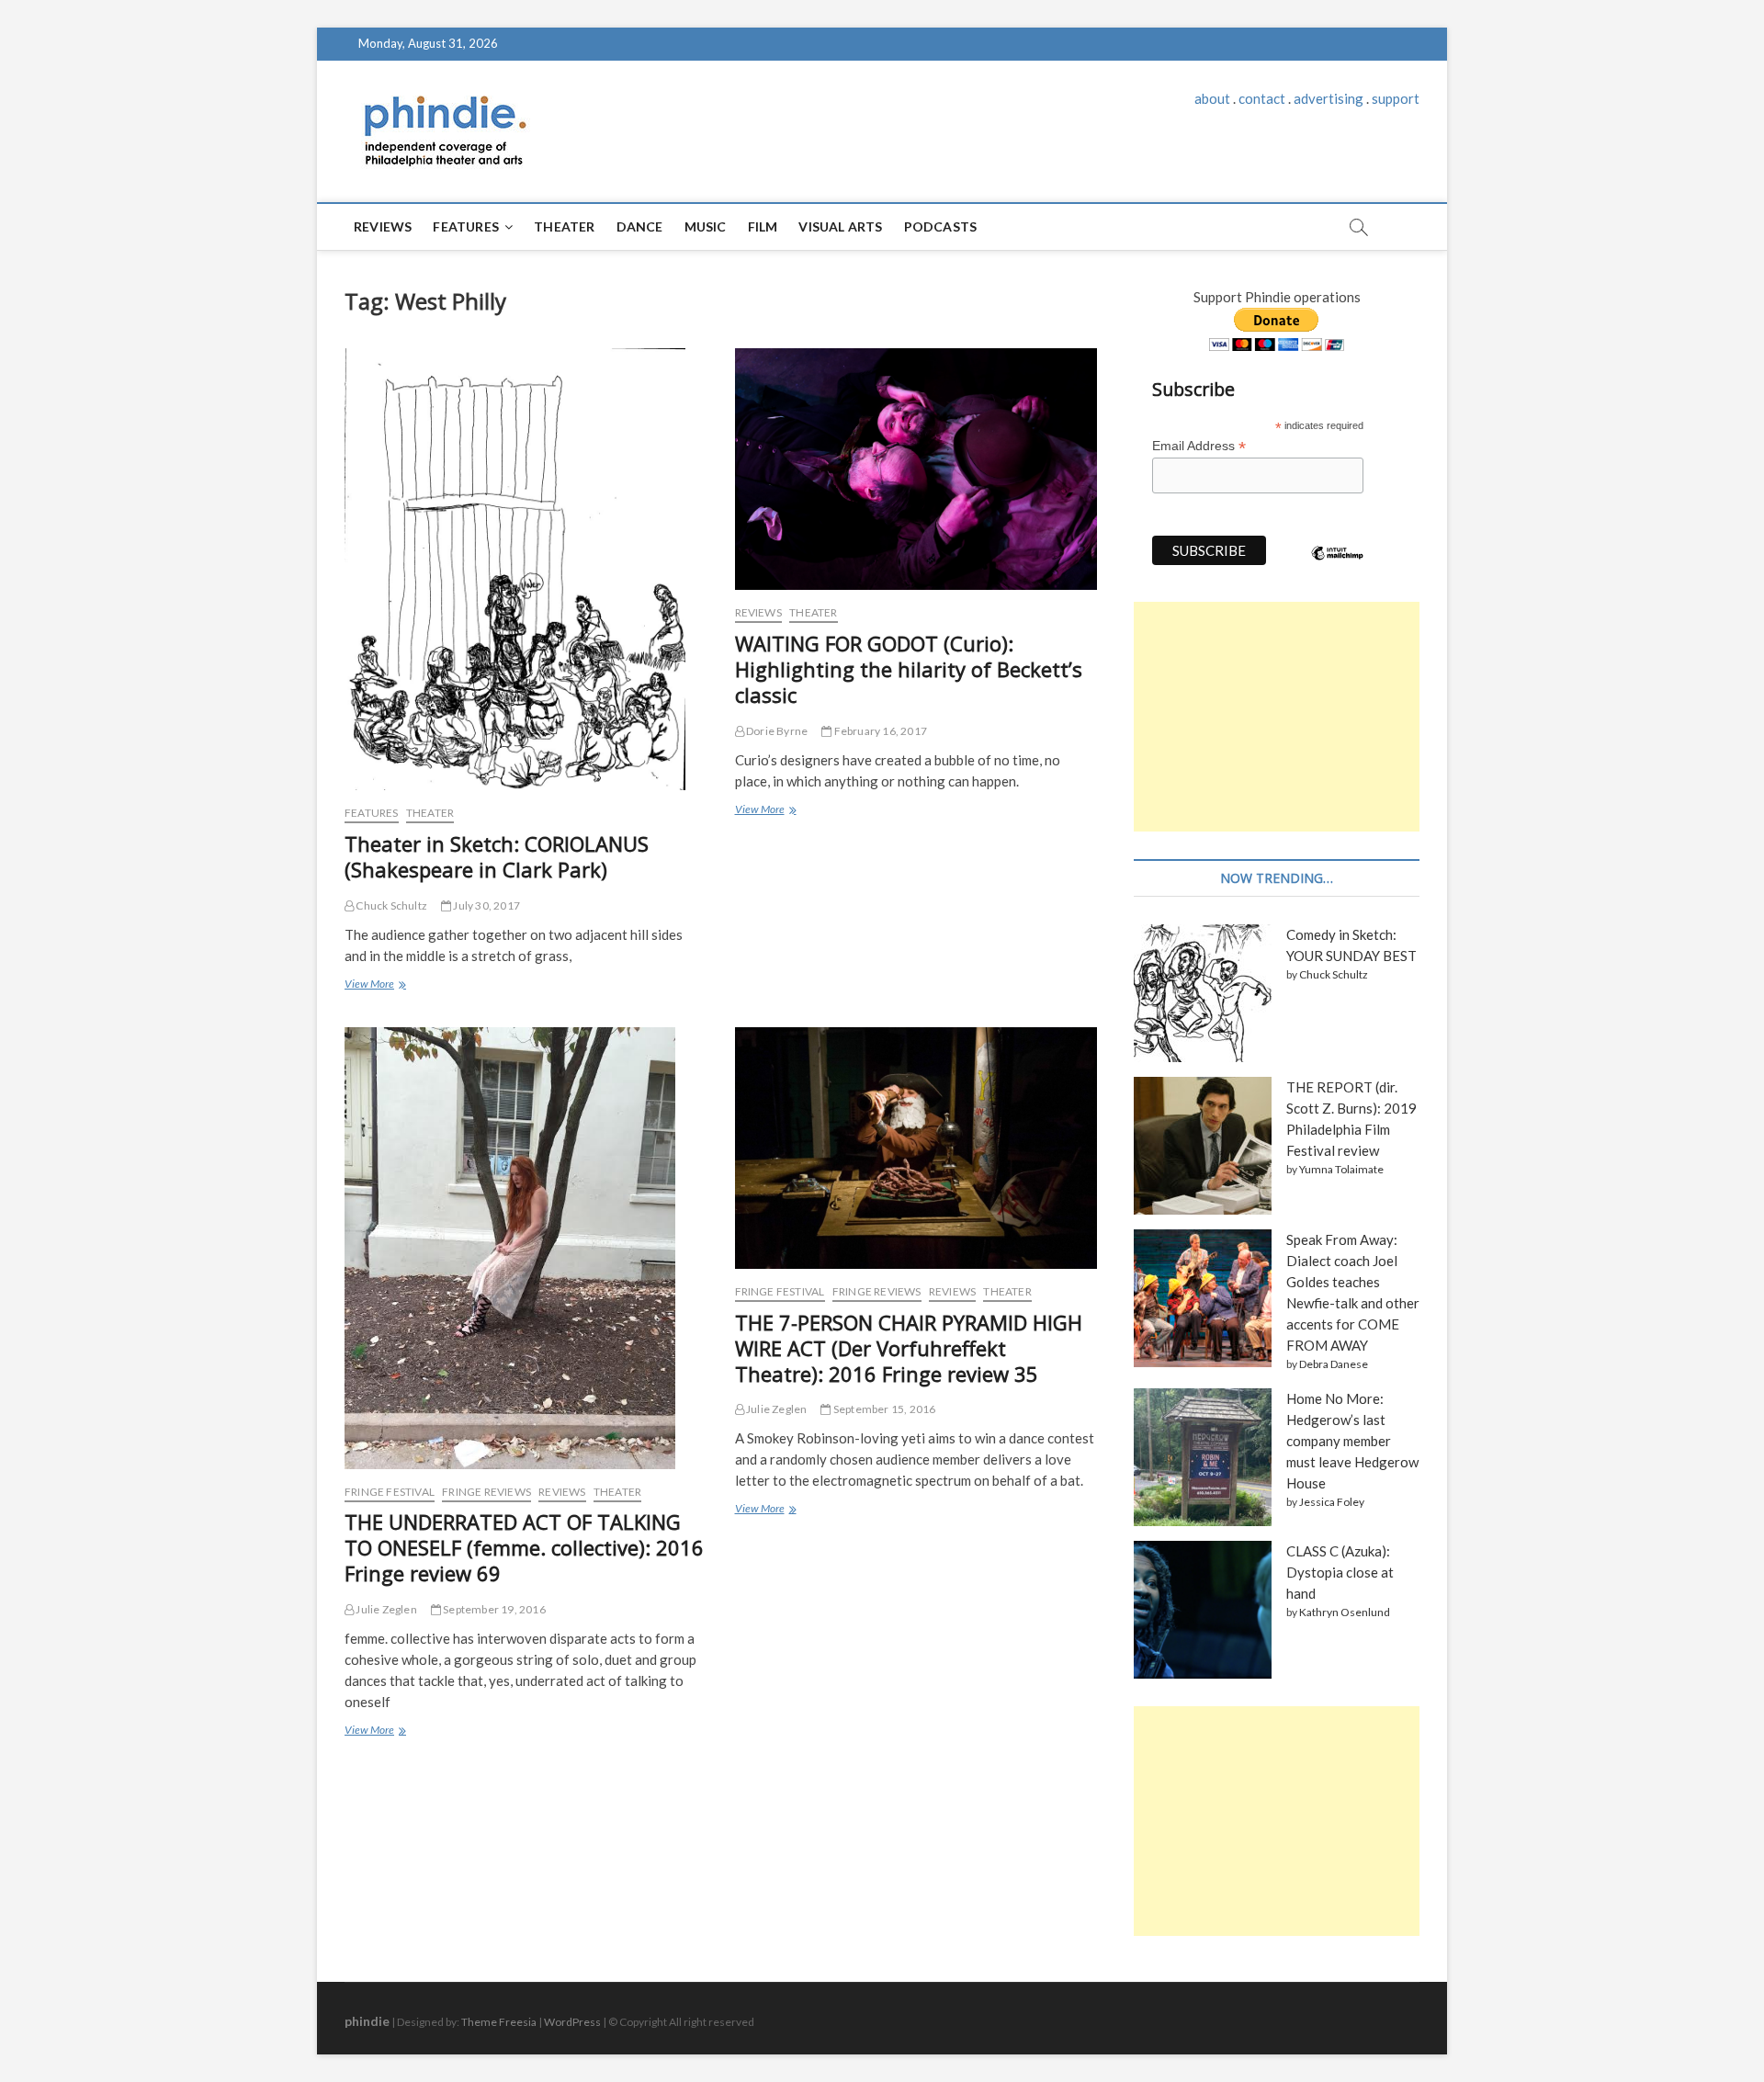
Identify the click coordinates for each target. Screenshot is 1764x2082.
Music (706, 226)
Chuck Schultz (390, 905)
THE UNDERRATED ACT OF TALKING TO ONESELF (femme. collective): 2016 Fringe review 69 (524, 1547)
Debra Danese (1334, 1364)
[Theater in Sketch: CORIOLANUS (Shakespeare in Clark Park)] (526, 569)
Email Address (1199, 446)
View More (373, 986)
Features (466, 226)
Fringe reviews (486, 1492)
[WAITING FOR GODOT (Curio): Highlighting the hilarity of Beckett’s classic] (916, 469)
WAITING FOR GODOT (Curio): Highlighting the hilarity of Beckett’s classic (909, 669)
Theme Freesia (499, 2022)
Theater (564, 226)
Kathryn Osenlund (1345, 1612)
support (1396, 98)
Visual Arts (840, 226)
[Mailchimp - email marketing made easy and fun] (1338, 567)
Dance (640, 226)
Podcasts (941, 226)
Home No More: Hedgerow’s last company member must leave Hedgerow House (1352, 1441)
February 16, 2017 (879, 731)
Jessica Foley (1332, 1502)
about (1212, 98)
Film (763, 226)
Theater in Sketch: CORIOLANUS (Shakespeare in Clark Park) (497, 856)
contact (1262, 98)
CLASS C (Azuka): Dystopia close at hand (1340, 1572)
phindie (367, 2021)
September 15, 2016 (883, 1409)
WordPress (572, 2022)
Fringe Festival (390, 1492)
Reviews (383, 226)
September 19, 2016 (493, 1609)
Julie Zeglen (385, 1609)
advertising (1329, 98)
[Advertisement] (1277, 717)
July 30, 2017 (486, 905)
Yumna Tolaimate (1341, 1169)
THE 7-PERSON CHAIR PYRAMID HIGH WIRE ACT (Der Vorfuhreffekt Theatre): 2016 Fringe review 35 (909, 1348)
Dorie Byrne (776, 731)
